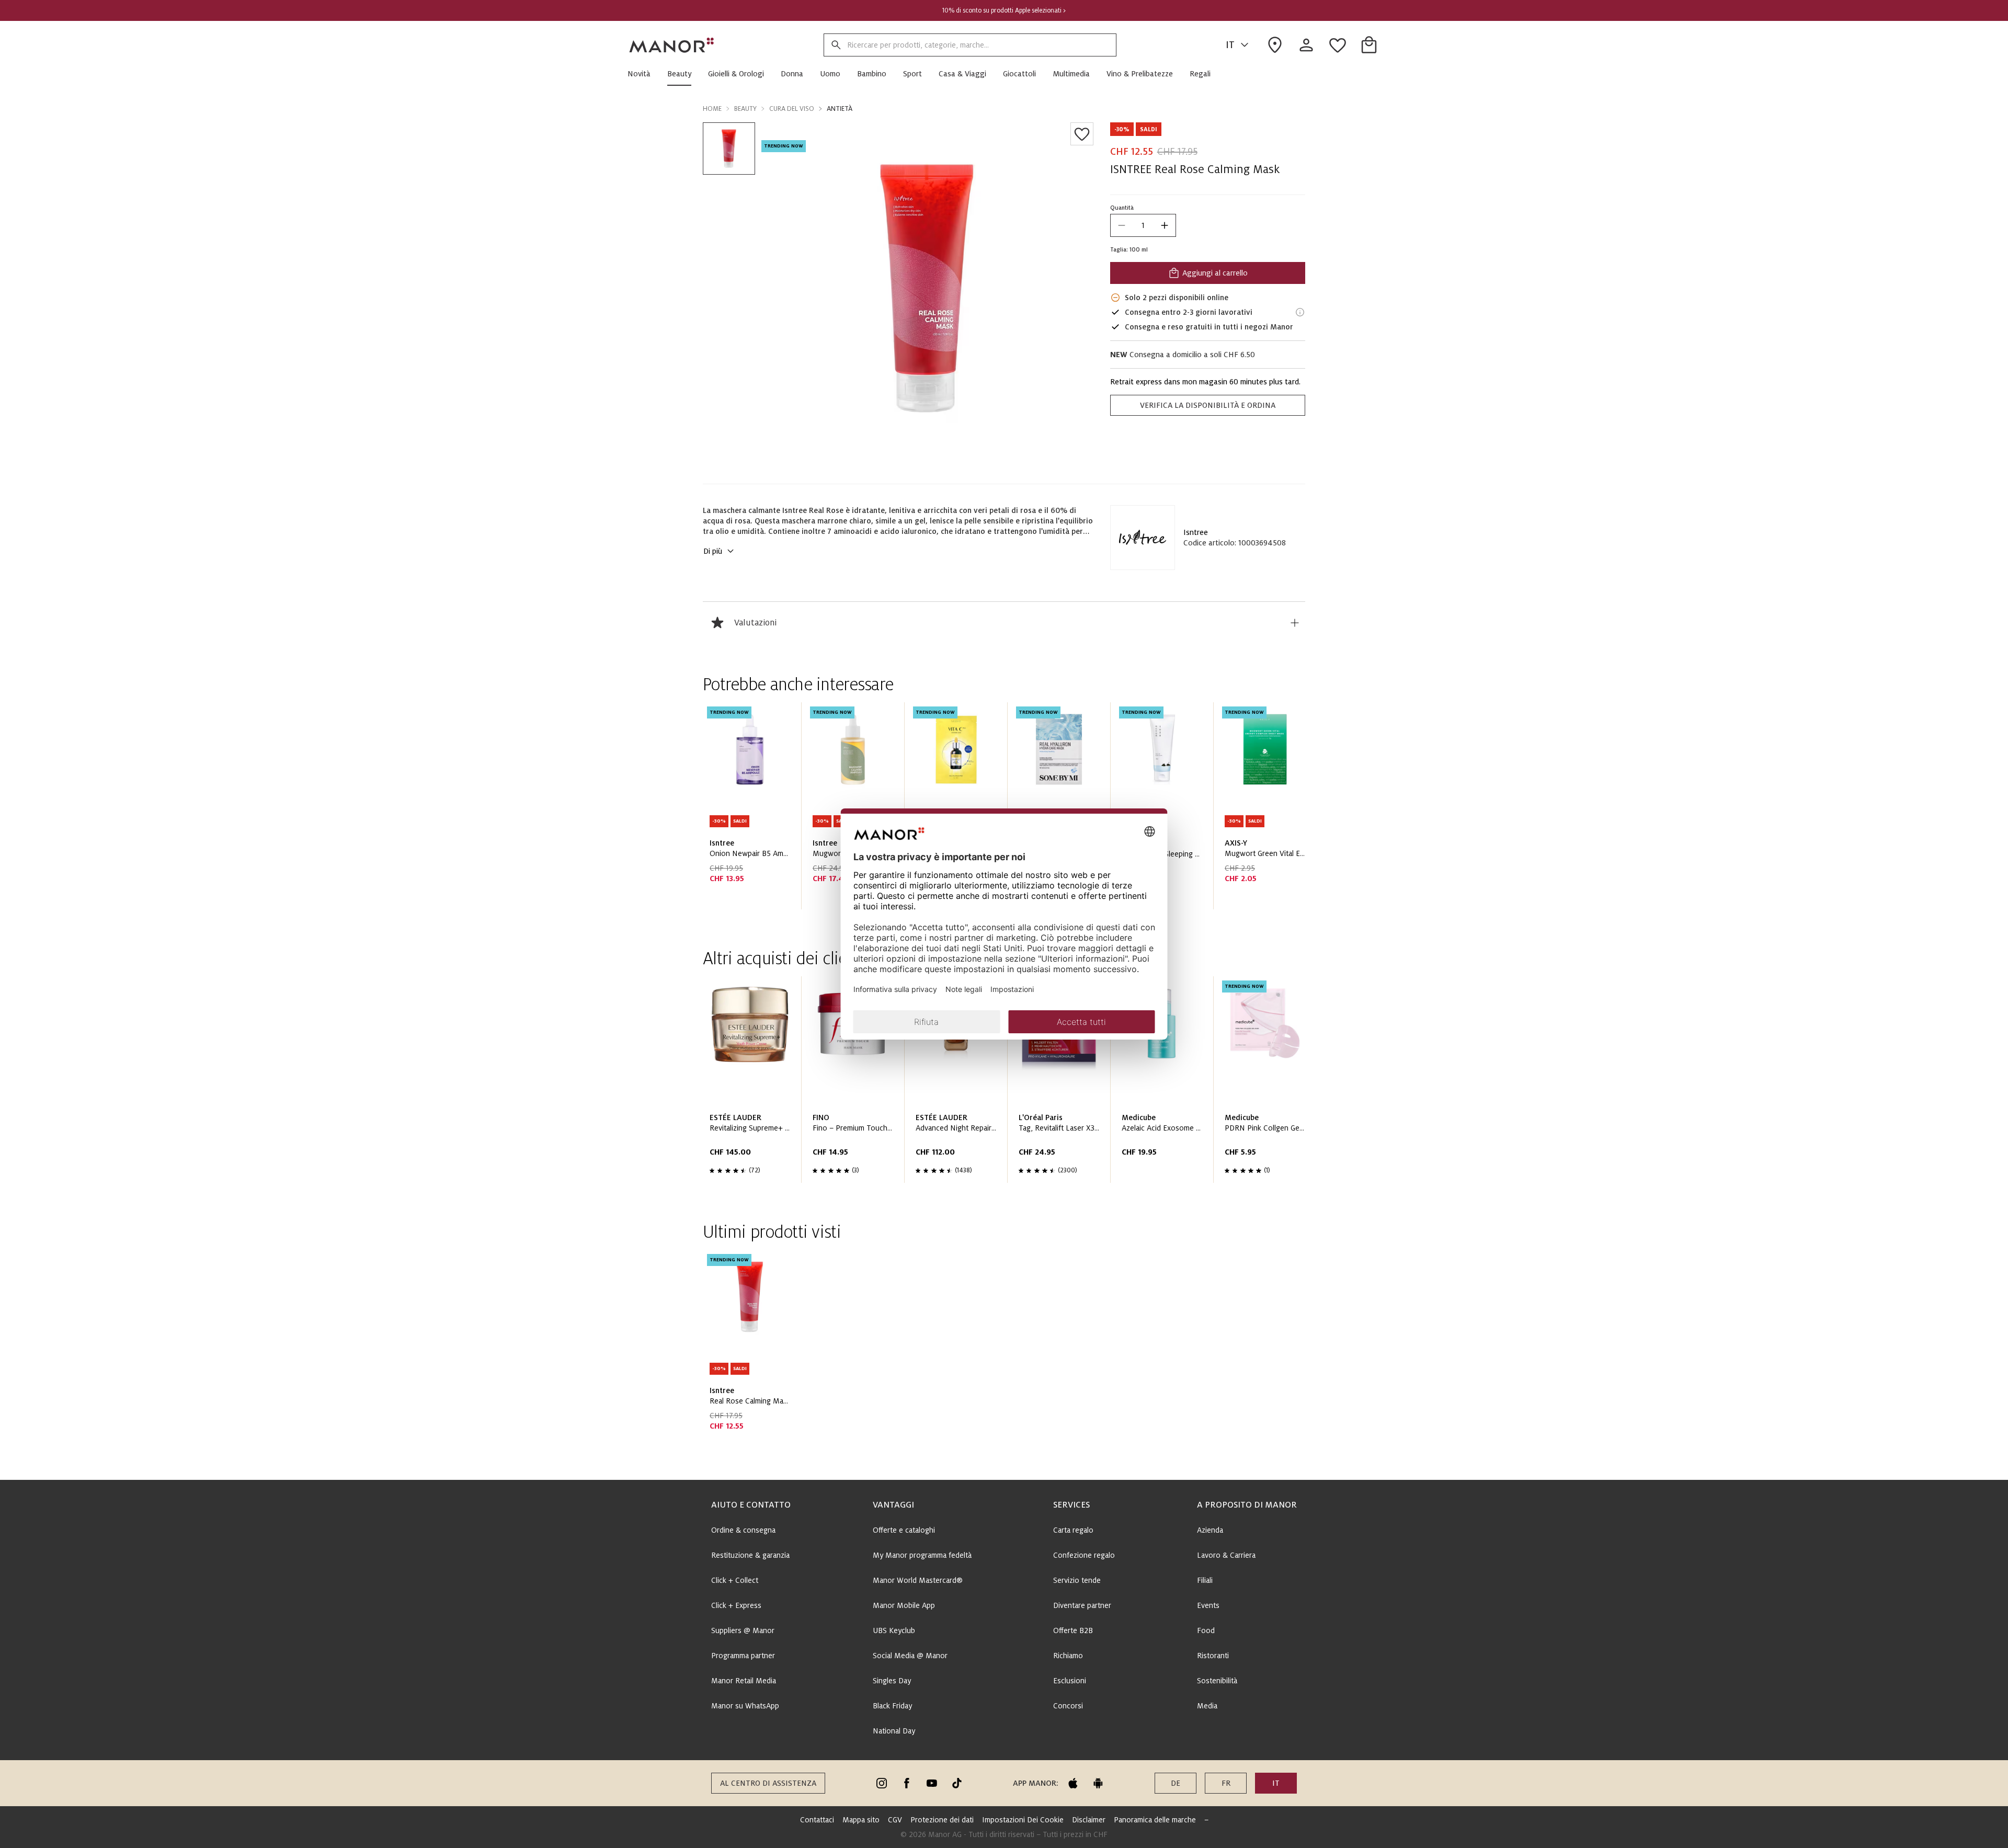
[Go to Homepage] (672, 45)
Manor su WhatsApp (745, 1706)
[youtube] (932, 1783)
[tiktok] (957, 1783)
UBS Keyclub (894, 1630)
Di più (713, 551)
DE (1176, 1783)
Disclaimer (1089, 1820)
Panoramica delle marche (1155, 1820)
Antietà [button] (840, 109)
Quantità (1122, 208)
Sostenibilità (1217, 1681)
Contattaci (817, 1820)
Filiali (1205, 1580)
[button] (643, 74)
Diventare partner (1082, 1605)
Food (1206, 1630)
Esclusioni (1070, 1681)
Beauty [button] (745, 109)
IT (1230, 45)
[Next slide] (1268, 810)
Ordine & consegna (743, 1530)
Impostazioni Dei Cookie (1023, 1820)
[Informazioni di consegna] (1300, 312)
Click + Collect (735, 1580)
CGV (895, 1820)
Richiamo (1068, 1656)
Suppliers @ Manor (743, 1630)
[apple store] (1073, 1783)
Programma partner (743, 1656)
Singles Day (892, 1681)
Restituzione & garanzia (750, 1555)
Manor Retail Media (744, 1681)
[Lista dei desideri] (1082, 134)
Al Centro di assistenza (768, 1783)
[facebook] (907, 1783)
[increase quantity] (1165, 225)
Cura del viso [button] (792, 109)
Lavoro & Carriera (1226, 1555)
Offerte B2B (1073, 1630)
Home (712, 109)
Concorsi (1068, 1706)
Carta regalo (1073, 1530)
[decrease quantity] (1122, 225)
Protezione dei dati (942, 1820)
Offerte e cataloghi (904, 1530)
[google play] (1098, 1783)
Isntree (1196, 532)
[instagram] (882, 1783)
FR (1226, 1783)
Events (1208, 1605)
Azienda (1210, 1530)
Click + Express (736, 1605)
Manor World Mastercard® (918, 1580)
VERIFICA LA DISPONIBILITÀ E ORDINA (1208, 405)
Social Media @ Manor (910, 1656)
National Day (894, 1731)
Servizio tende (1077, 1580)
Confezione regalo (1084, 1555)
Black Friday (892, 1706)
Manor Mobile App (904, 1605)
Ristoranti (1213, 1656)
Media (1207, 1706)
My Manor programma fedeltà (922, 1555)
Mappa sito (861, 1820)
